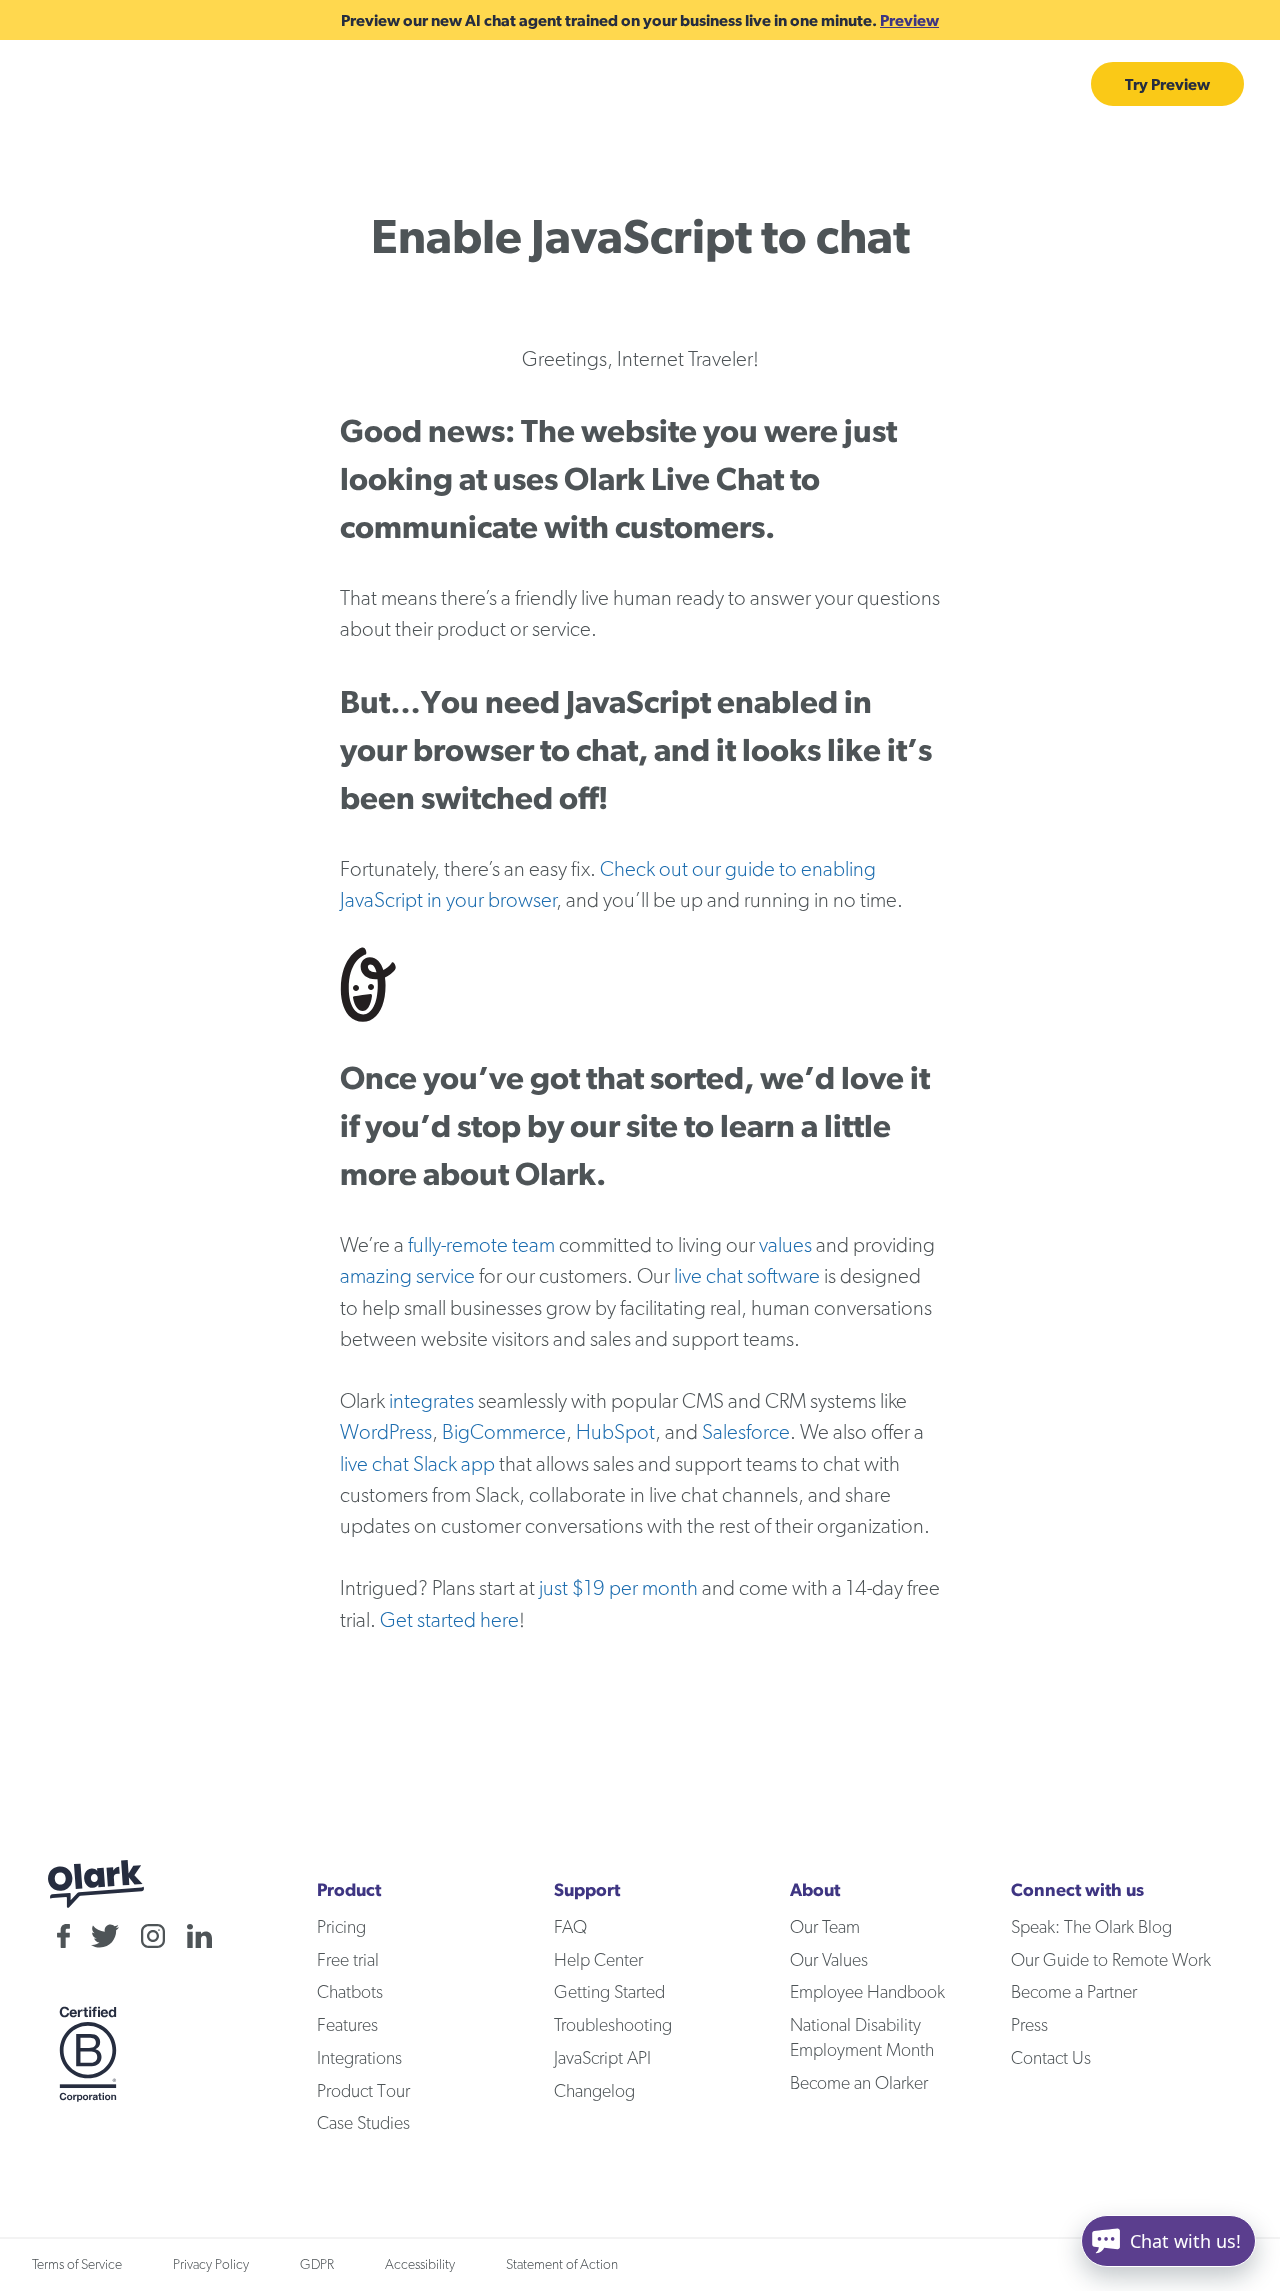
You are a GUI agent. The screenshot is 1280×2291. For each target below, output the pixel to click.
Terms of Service (77, 2265)
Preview (909, 20)
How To (380, 84)
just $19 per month (618, 1588)
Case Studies (821, 84)
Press (1029, 2026)
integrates (431, 1401)
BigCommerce (504, 1432)
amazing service (407, 1276)
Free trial (348, 1961)
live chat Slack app (417, 1464)
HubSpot (615, 1432)
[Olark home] (112, 84)
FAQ (570, 1928)
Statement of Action (562, 2265)
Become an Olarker (859, 2084)
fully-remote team (481, 1245)
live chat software (747, 1276)
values (785, 1245)
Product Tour (363, 2092)
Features (246, 84)
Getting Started (609, 1993)
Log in (1046, 84)
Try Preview (1167, 84)
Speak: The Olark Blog (1091, 1928)
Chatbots (597, 84)
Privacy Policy (211, 2265)
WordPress (386, 1432)
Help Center (598, 1961)
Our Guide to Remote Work (1111, 1961)
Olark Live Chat (674, 478)
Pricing (707, 84)
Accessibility (420, 2265)
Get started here (449, 1620)
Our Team (825, 1928)
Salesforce (746, 1432)
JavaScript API (602, 2059)
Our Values (829, 1961)
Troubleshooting (613, 2026)
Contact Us (1051, 2059)
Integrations (947, 84)
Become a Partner (1074, 1993)
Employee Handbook (867, 1993)
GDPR (317, 2265)
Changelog (594, 2092)
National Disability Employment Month (862, 2038)
